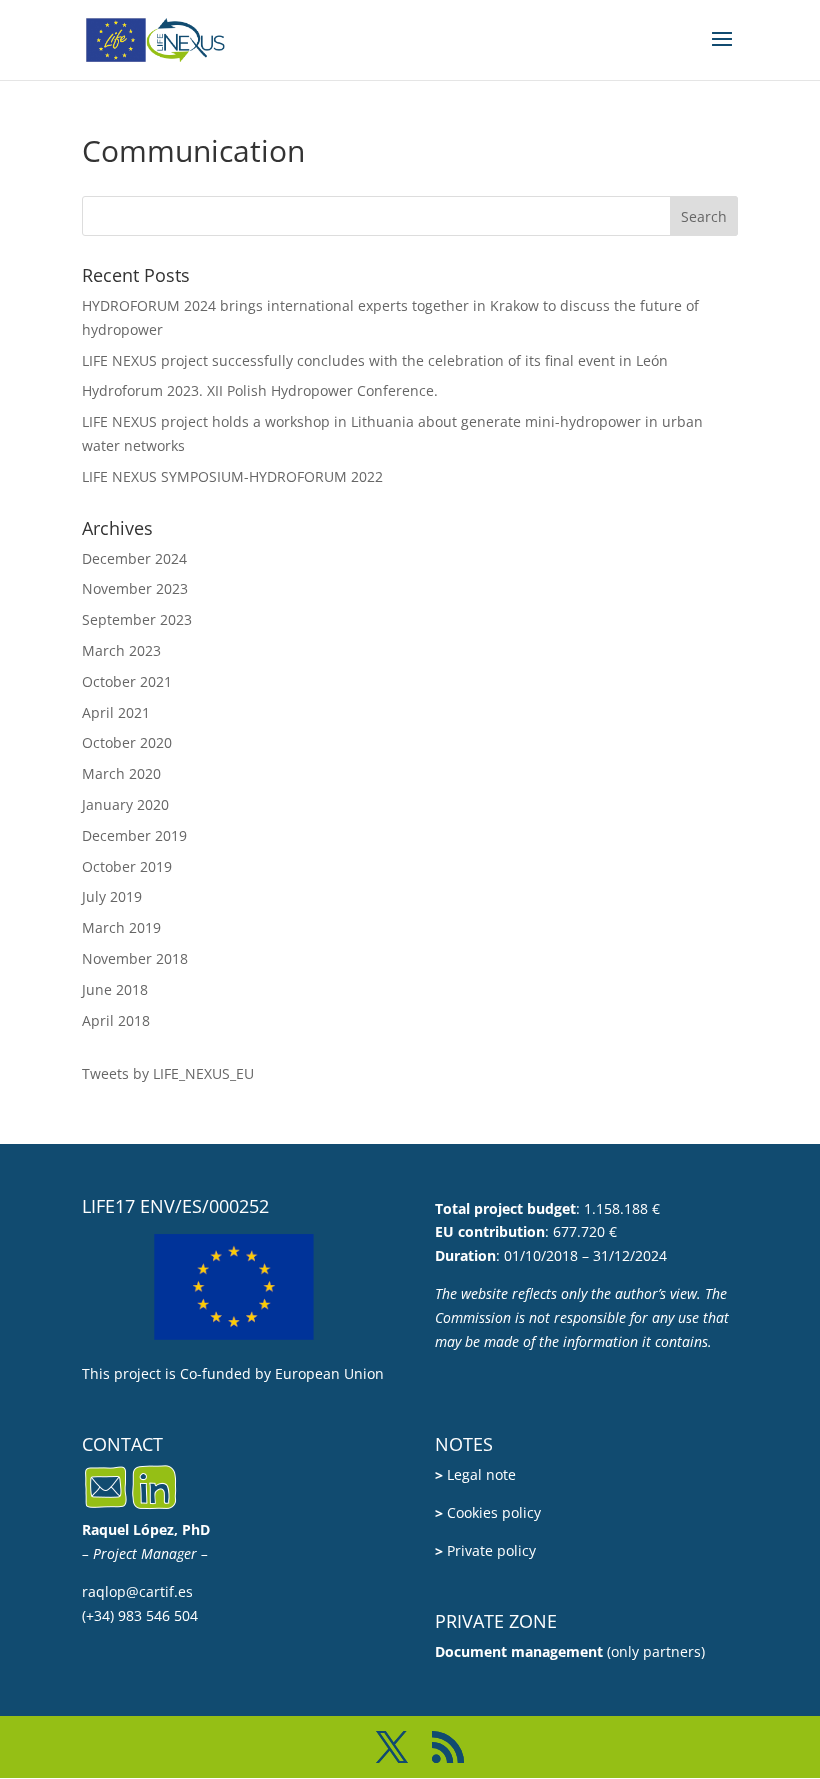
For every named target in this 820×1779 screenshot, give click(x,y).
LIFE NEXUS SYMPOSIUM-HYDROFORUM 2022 (232, 476)
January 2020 (125, 804)
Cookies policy (488, 1512)
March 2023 (121, 650)
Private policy (485, 1550)
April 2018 (116, 1020)
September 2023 (137, 619)
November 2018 (135, 958)
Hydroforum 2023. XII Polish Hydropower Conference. (260, 390)
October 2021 (127, 681)
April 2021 (116, 712)
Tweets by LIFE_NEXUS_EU (168, 1073)
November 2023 (135, 588)
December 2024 (134, 558)
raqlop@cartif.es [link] (137, 1591)
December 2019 (134, 835)
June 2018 (115, 989)
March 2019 (121, 927)
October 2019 (127, 866)
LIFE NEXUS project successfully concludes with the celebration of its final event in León (375, 360)
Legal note (475, 1474)
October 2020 (127, 742)
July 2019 (112, 896)
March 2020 (121, 773)
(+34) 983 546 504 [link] (140, 1615)
